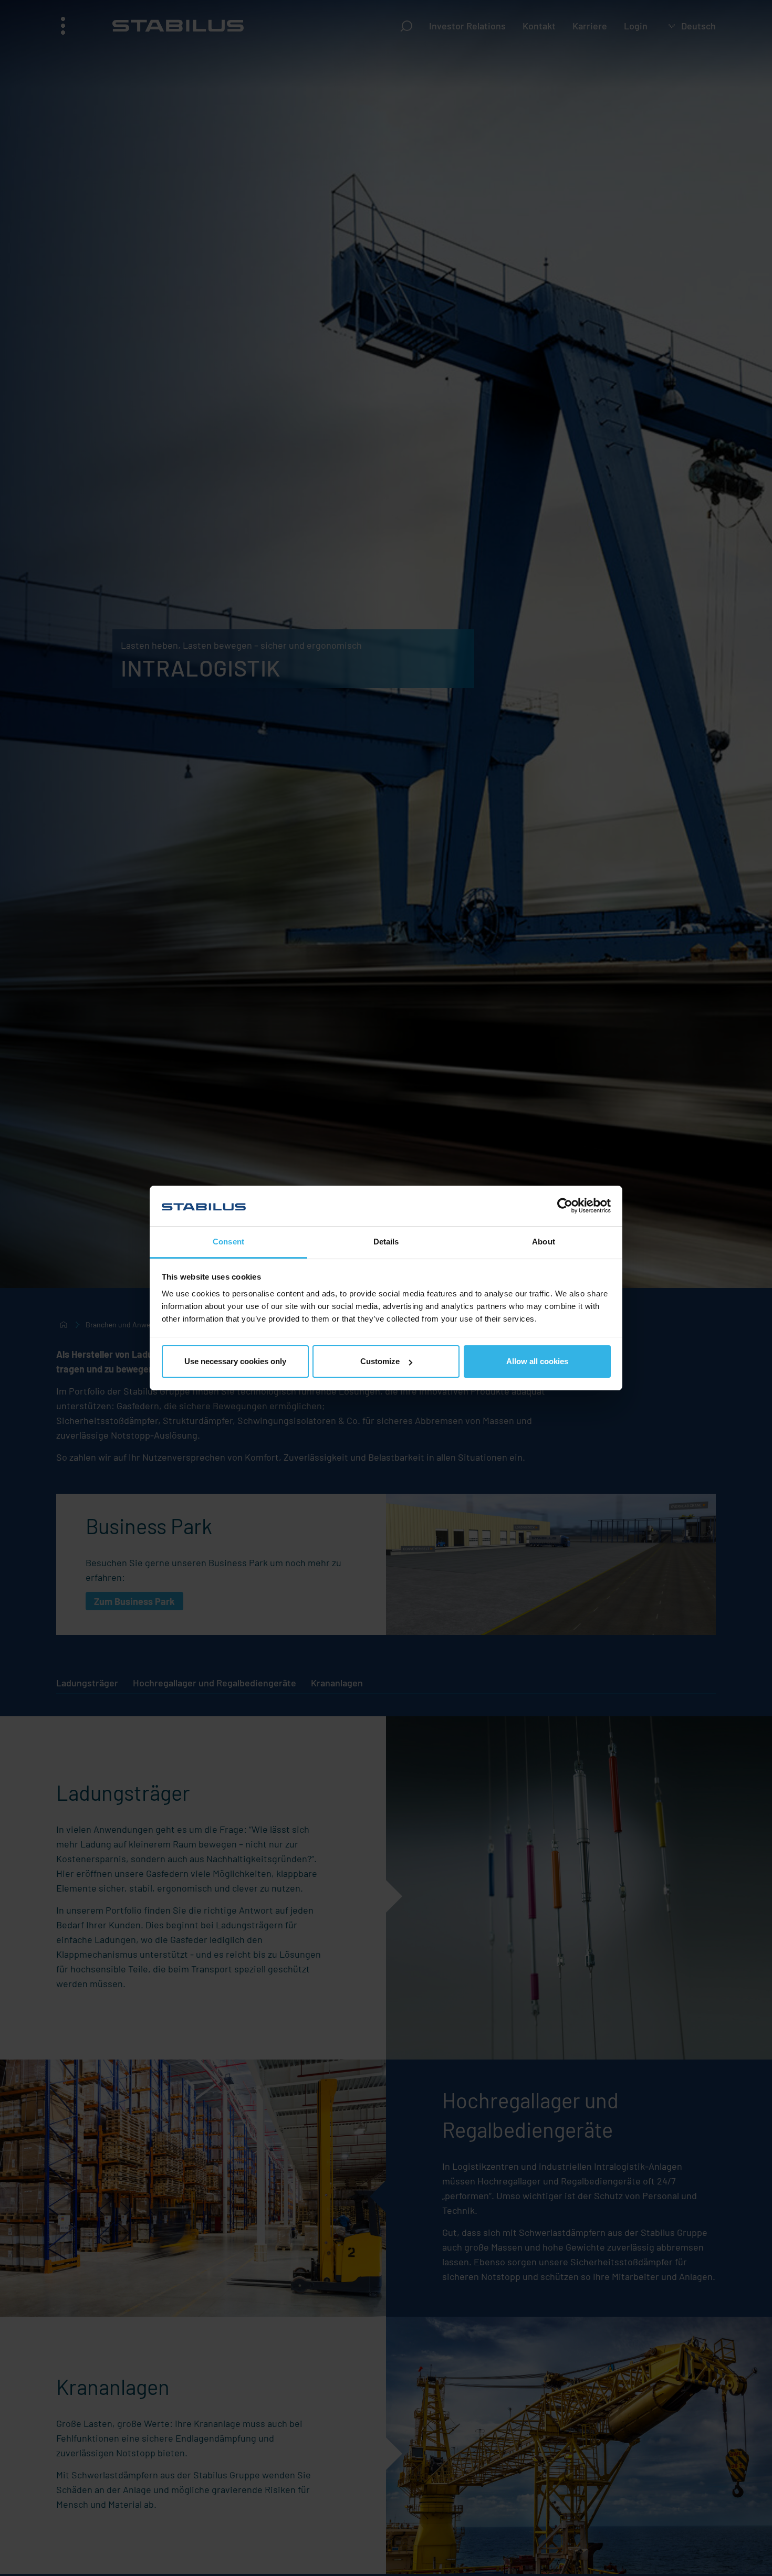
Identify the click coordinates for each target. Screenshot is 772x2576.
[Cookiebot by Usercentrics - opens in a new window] (565, 1206)
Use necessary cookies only (235, 1361)
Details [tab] (386, 1242)
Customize (380, 1361)
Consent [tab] (228, 1242)
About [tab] (544, 1242)
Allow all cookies (537, 1361)
